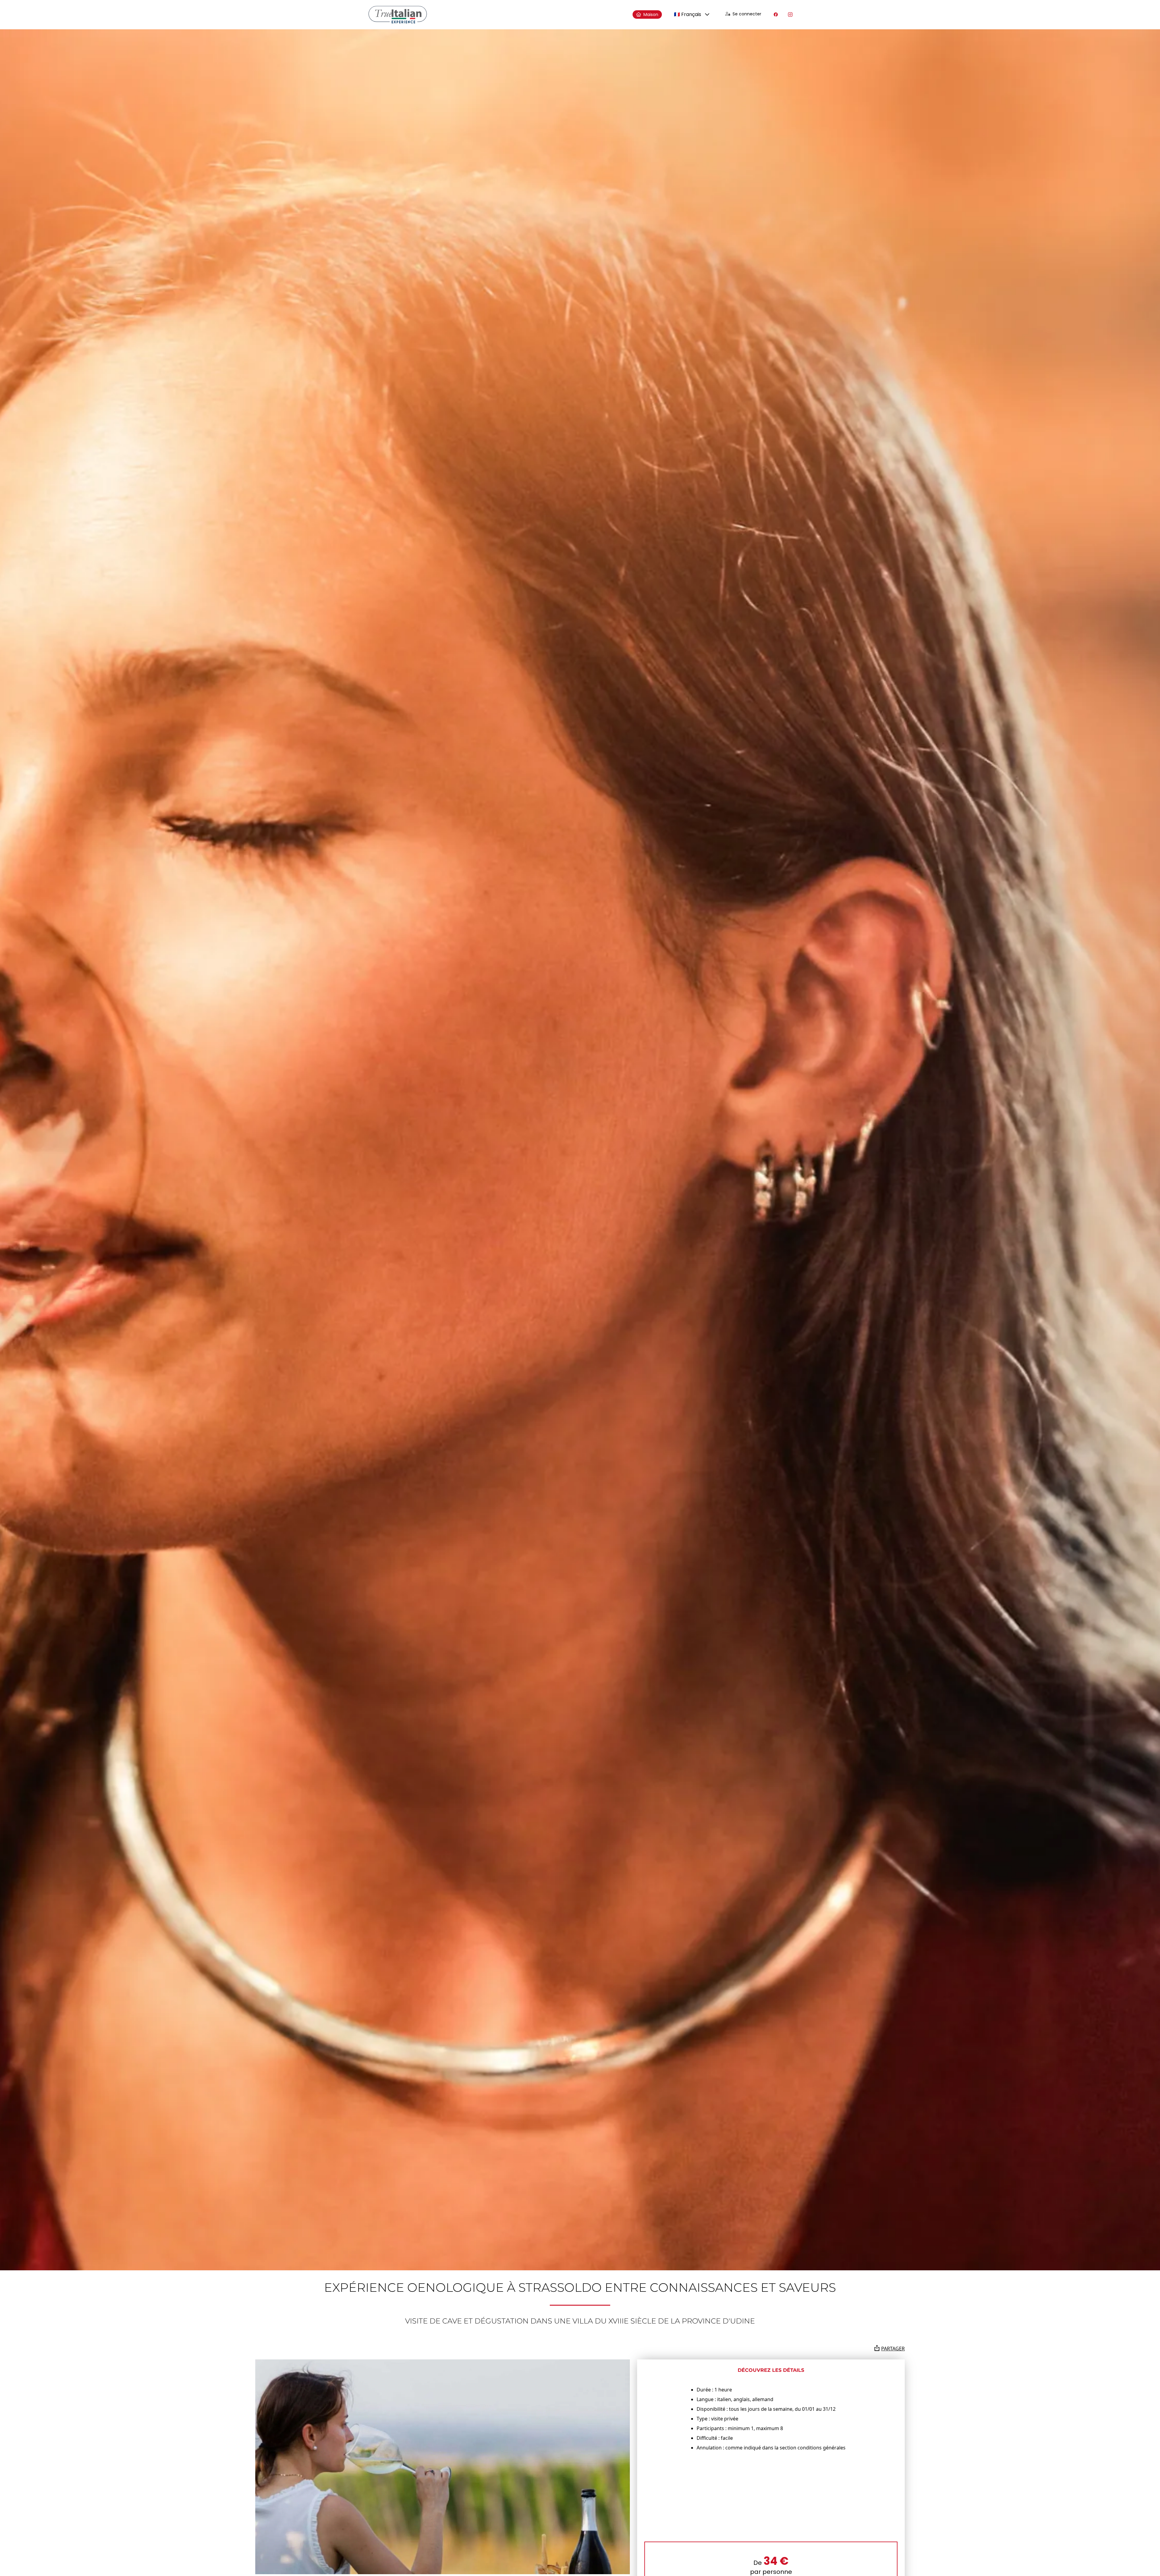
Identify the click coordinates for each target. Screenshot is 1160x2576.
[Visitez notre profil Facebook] (776, 14)
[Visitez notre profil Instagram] (790, 14)
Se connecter (747, 14)
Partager (893, 2349)
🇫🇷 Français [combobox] (688, 14)
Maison (651, 14)
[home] (398, 15)
